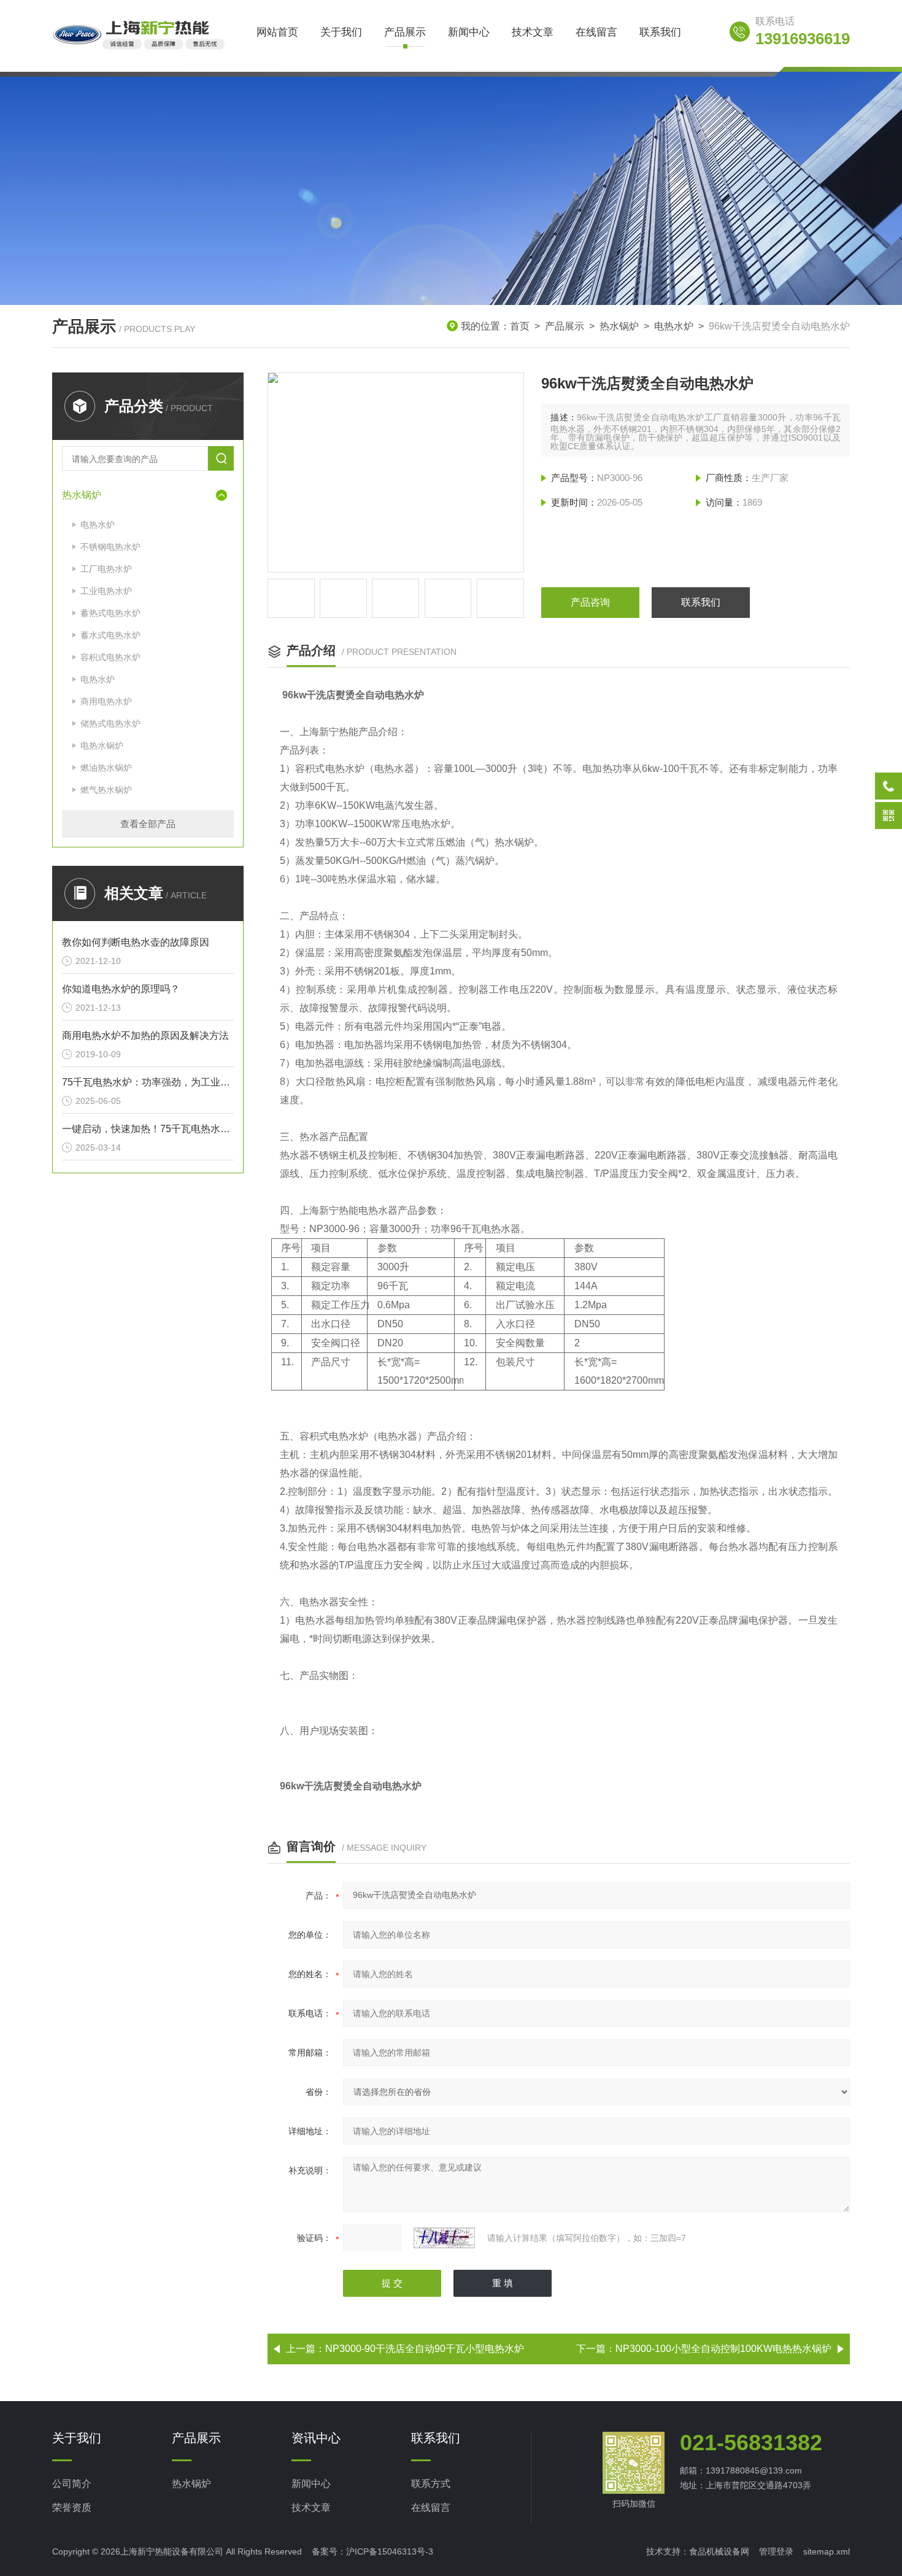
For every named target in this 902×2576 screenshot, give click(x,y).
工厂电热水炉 (106, 569)
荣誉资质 (72, 2508)
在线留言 (596, 32)
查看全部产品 (148, 824)
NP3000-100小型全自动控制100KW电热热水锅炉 (723, 2349)
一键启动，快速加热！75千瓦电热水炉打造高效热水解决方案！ (148, 1129)
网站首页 (277, 32)
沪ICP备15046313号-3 (390, 2551)
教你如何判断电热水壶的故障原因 (136, 942)
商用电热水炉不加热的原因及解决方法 (145, 1035)
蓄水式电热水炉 (110, 635)
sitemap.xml (827, 2551)
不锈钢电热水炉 (110, 547)
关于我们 (341, 32)
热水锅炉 (619, 326)
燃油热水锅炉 (106, 768)
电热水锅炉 (102, 746)
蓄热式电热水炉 (110, 613)
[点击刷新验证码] (444, 2238)
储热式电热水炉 (110, 723)
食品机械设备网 (719, 2551)
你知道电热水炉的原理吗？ (121, 989)
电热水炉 (674, 326)
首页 (520, 326)
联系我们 (660, 32)
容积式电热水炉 (110, 657)
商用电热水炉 (106, 701)
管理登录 (776, 2551)
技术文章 (533, 32)
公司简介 (72, 2484)
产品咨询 (590, 602)
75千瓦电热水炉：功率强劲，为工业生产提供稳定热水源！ (148, 1082)
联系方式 (431, 2484)
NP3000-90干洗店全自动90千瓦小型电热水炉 (425, 2349)
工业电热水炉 (106, 591)
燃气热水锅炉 (106, 790)
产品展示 (405, 32)
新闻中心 (469, 32)
